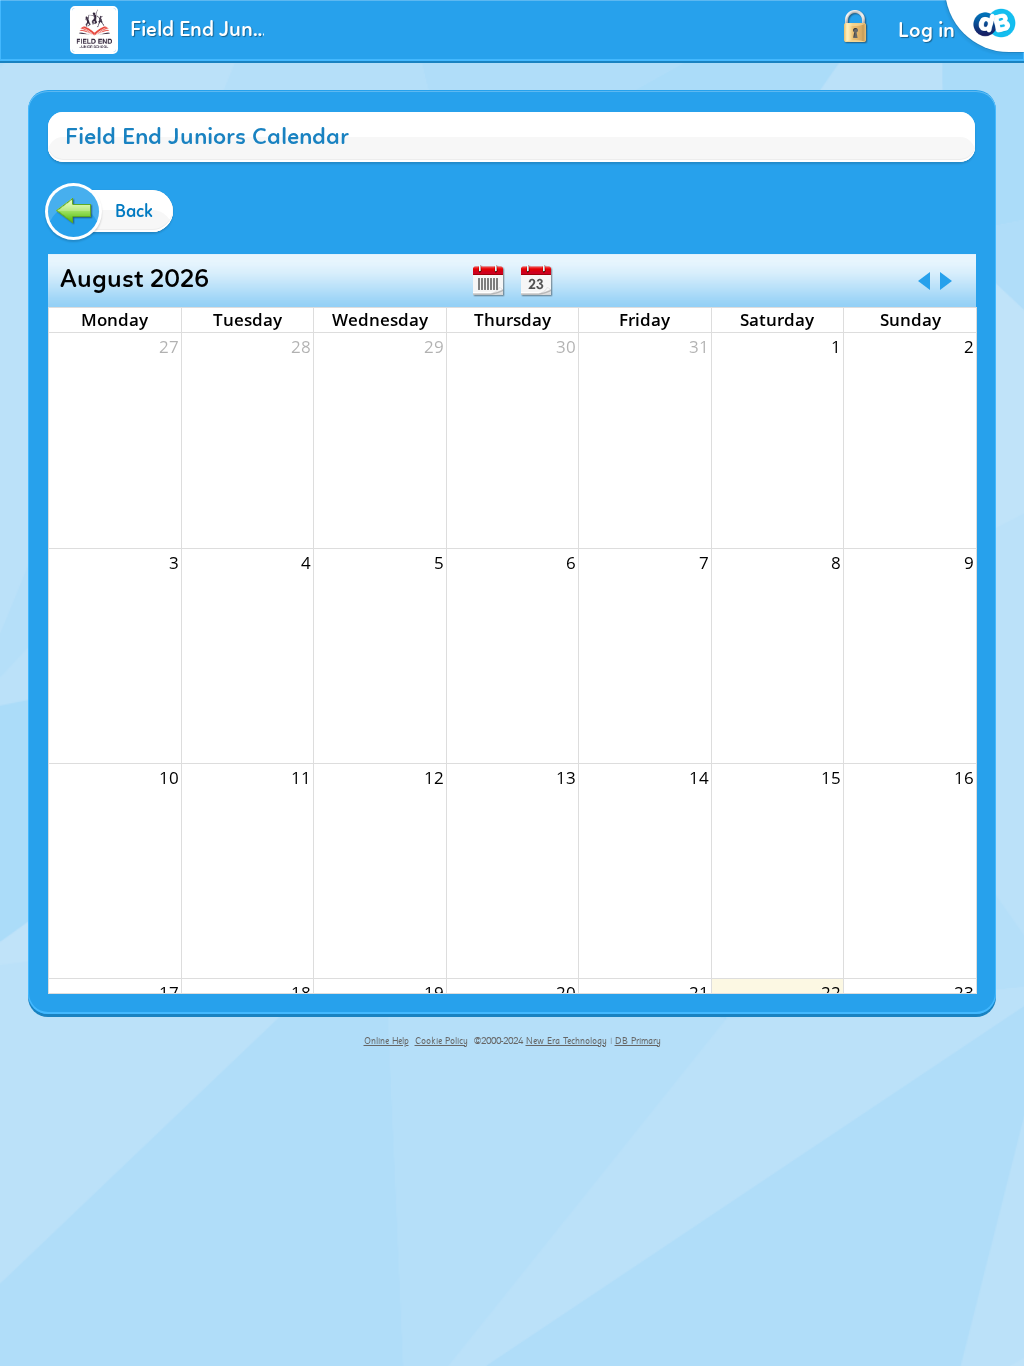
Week (488, 281)
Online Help (386, 1041)
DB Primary (638, 1041)
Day (536, 281)
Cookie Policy (441, 1041)
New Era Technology (566, 1041)
